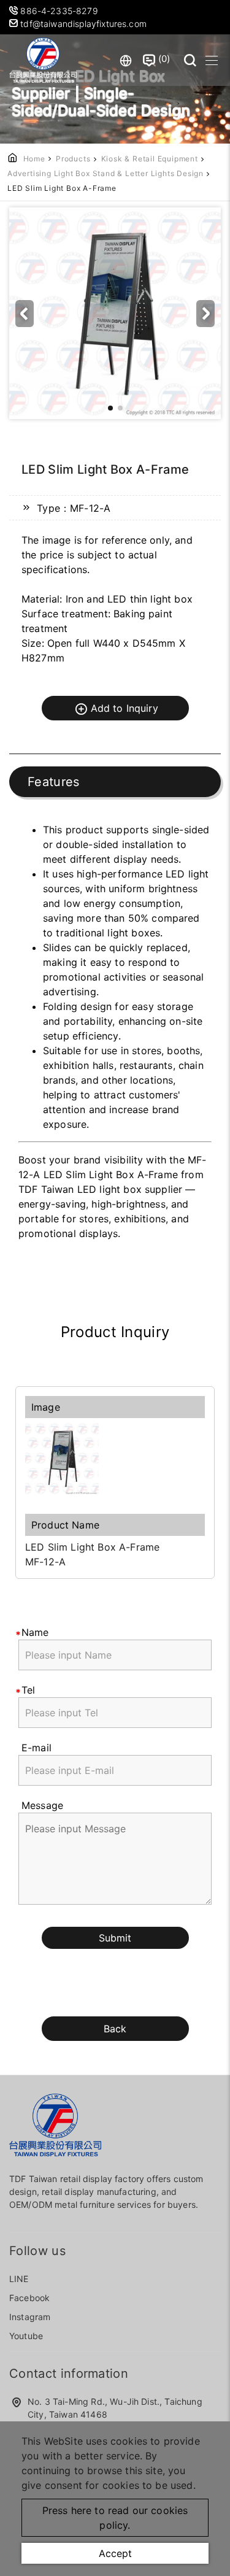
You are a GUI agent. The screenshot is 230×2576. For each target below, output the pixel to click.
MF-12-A (45, 1562)
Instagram (30, 2317)
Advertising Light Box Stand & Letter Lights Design (105, 173)
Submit (115, 1938)
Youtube (26, 2336)
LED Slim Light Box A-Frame (92, 1547)
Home (34, 159)
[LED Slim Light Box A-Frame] (115, 1459)
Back (115, 2029)
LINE (19, 2279)
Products (73, 159)
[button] (205, 314)
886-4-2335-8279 (60, 11)
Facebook (29, 2298)
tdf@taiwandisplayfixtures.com (82, 24)
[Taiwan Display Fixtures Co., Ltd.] (43, 60)
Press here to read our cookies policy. (115, 2518)
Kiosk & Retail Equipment (150, 159)
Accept (115, 2553)
